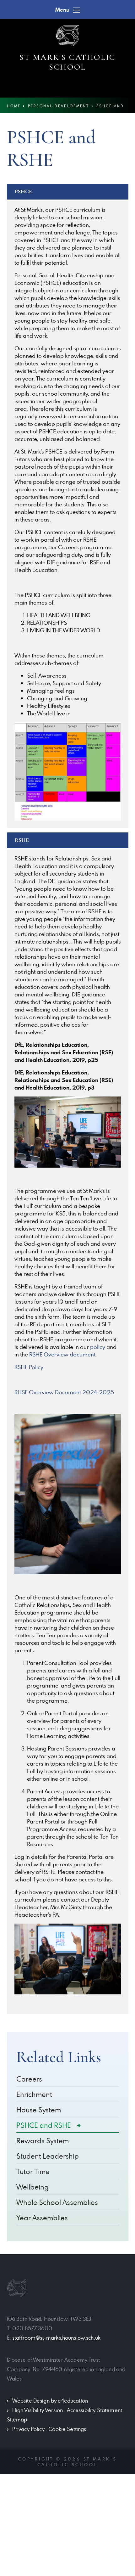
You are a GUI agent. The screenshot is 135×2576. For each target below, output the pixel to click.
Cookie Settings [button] (67, 2429)
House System (39, 2110)
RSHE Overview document (62, 1354)
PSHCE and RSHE (44, 2125)
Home (14, 106)
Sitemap (17, 2420)
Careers (29, 2079)
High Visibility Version (38, 2410)
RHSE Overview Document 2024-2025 (64, 1392)
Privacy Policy (28, 2429)
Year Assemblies (42, 2218)
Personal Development (59, 106)
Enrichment (34, 2094)
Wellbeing (32, 2187)
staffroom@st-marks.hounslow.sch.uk (56, 2338)
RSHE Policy (29, 1367)
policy (98, 1347)
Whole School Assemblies (57, 2202)
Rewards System (43, 2141)
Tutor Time (33, 2171)
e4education (73, 2401)
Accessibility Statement (94, 2410)
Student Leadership (48, 2156)
